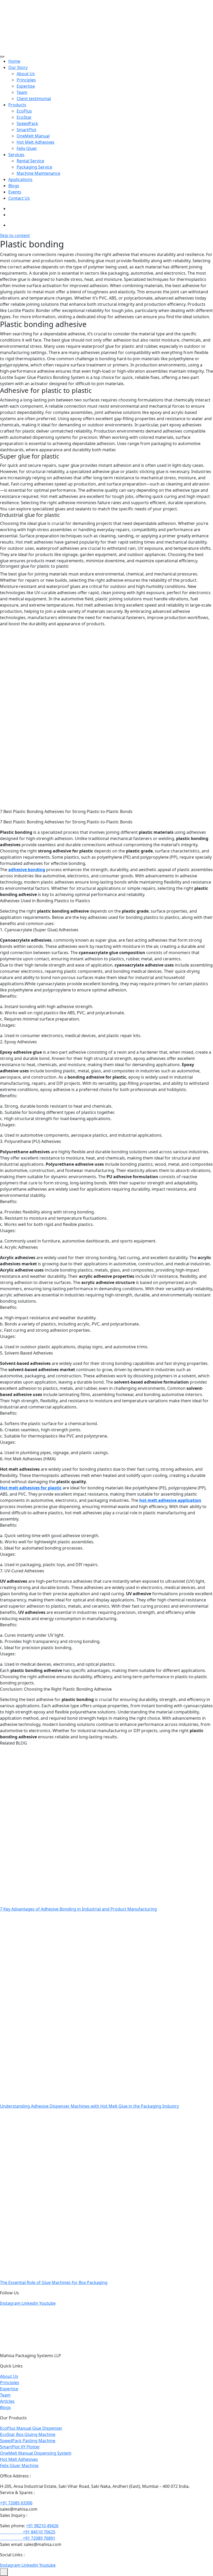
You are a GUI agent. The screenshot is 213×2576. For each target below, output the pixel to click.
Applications (20, 179)
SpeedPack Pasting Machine (28, 2441)
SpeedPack (27, 123)
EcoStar (24, 117)
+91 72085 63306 (16, 2503)
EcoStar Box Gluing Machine (28, 2434)
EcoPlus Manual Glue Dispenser (31, 2428)
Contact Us (19, 198)
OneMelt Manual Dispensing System (36, 2453)
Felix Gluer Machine (19, 2466)
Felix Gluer (27, 148)
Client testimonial (34, 99)
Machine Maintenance (38, 173)
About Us (26, 74)
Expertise (26, 86)
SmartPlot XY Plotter (20, 2447)
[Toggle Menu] (2, 57)
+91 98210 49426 (42, 2526)
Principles (26, 80)
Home (14, 61)
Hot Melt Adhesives (36, 142)
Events (15, 192)
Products (17, 105)
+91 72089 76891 (28, 2538)
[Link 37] (23, 2329)
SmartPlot (26, 130)
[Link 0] (26, 25)
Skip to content (15, 235)
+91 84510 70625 (28, 2532)
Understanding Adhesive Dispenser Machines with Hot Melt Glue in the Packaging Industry (89, 2106)
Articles (7, 2401)
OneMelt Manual (33, 136)
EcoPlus (24, 111)
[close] (4, 2572)
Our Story (18, 67)
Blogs (14, 186)
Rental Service (30, 161)
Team (22, 92)
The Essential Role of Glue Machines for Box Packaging (54, 2282)
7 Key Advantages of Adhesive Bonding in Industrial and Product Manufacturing (78, 1909)
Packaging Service (34, 167)
